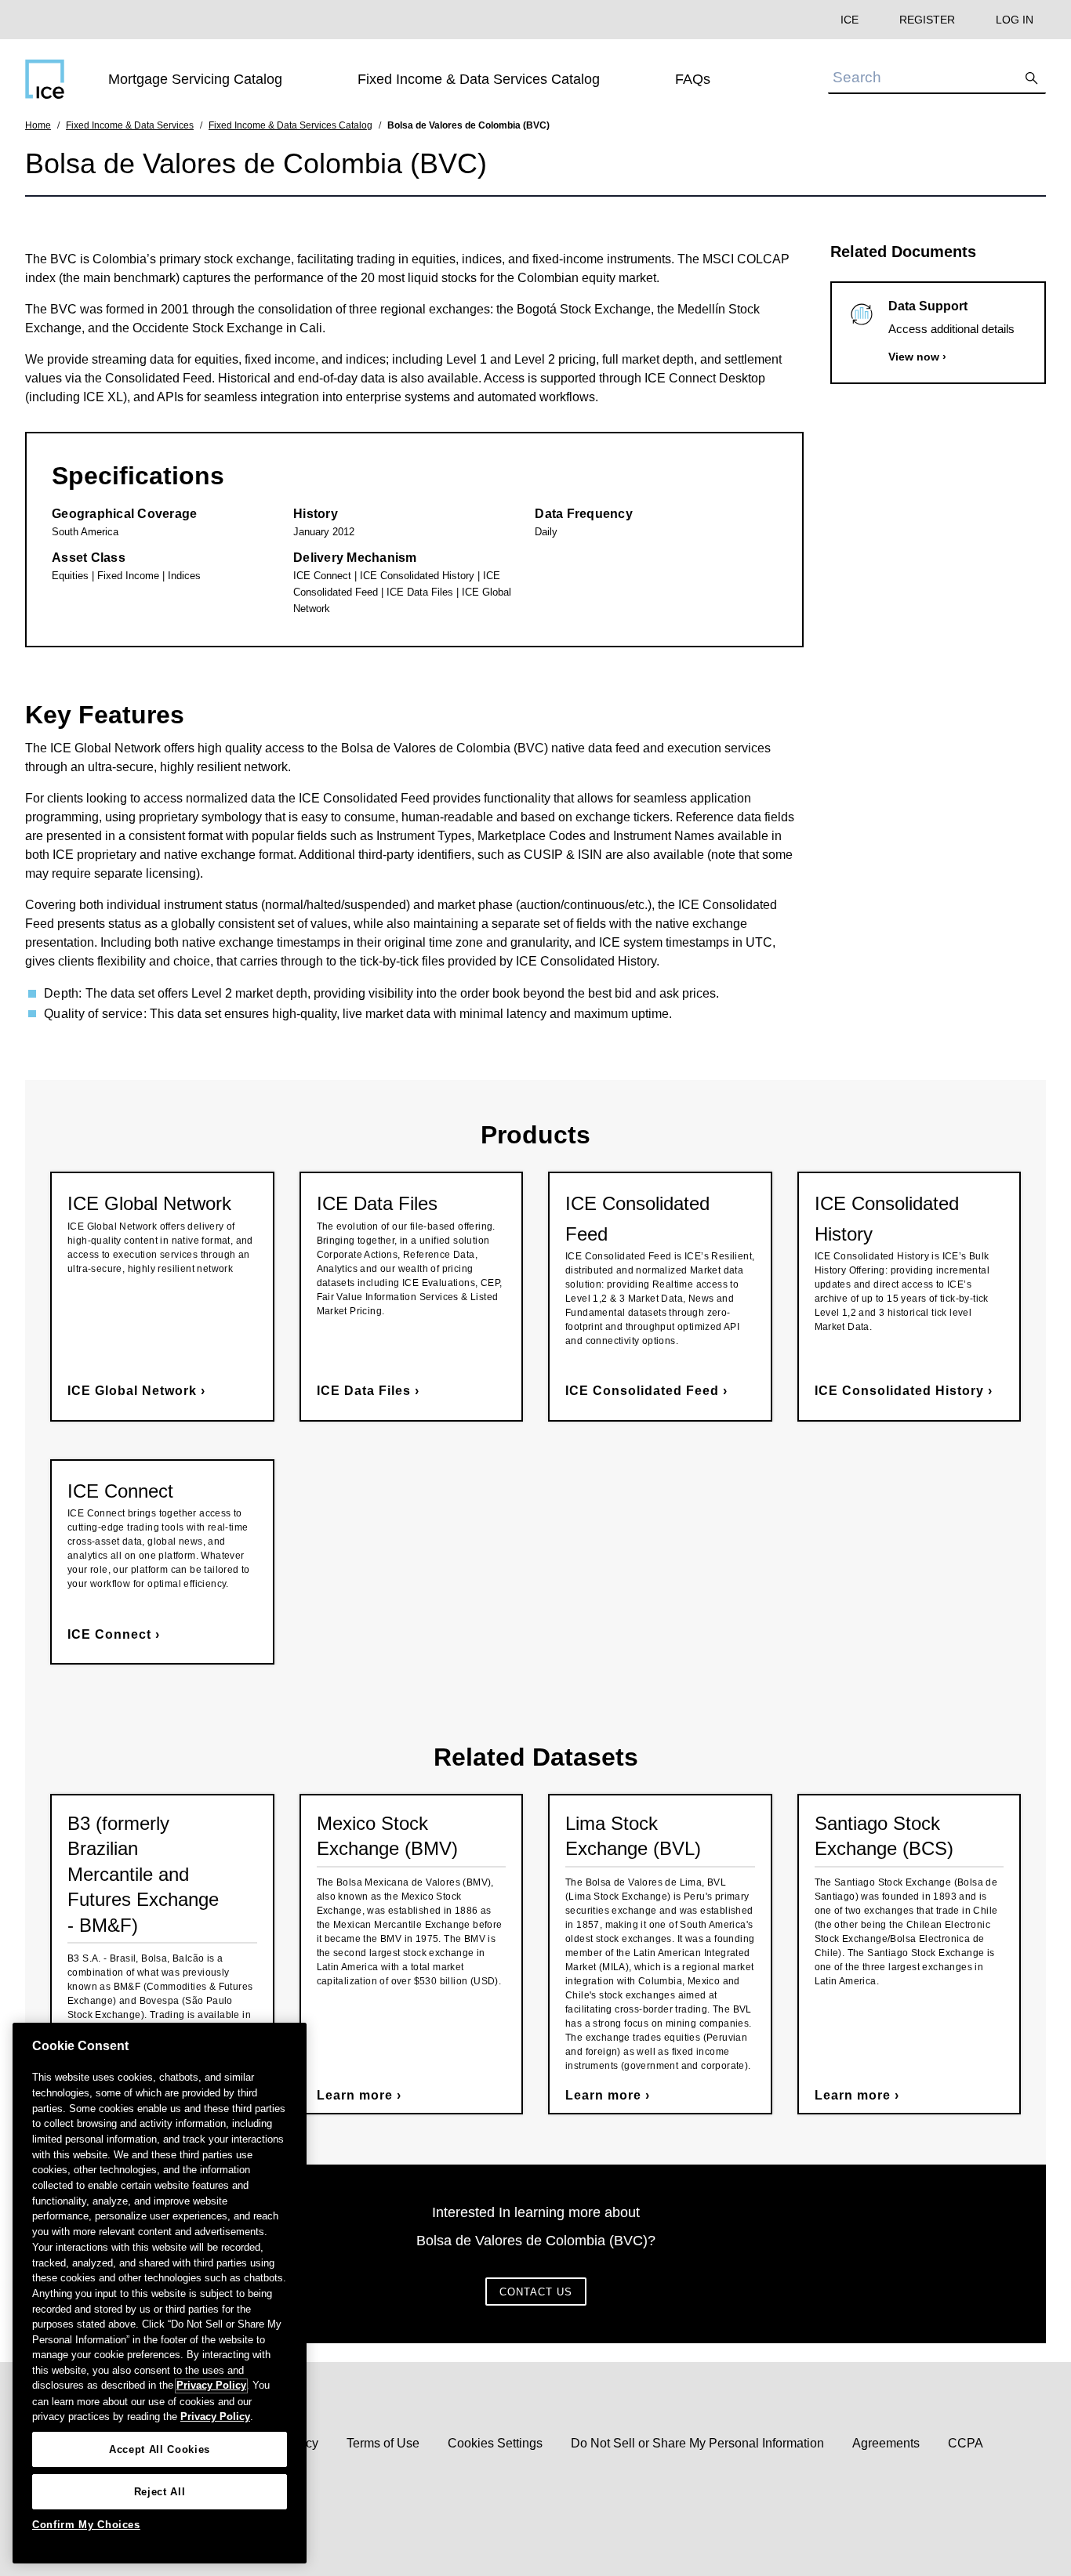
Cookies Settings (495, 2443)
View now (914, 357)
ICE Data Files (364, 1391)
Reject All (160, 2492)
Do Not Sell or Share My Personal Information (697, 2443)
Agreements (886, 2443)
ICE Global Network (132, 1391)
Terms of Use (383, 2443)
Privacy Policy (211, 2386)
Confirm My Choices (86, 2525)
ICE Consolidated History (899, 1391)
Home (38, 125)
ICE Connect (109, 1634)
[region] (160, 2293)
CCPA (966, 2443)
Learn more (357, 2095)
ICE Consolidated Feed (642, 1391)
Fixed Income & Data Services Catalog (290, 125)
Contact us (536, 2292)
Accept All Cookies (160, 2449)
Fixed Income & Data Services (130, 125)
